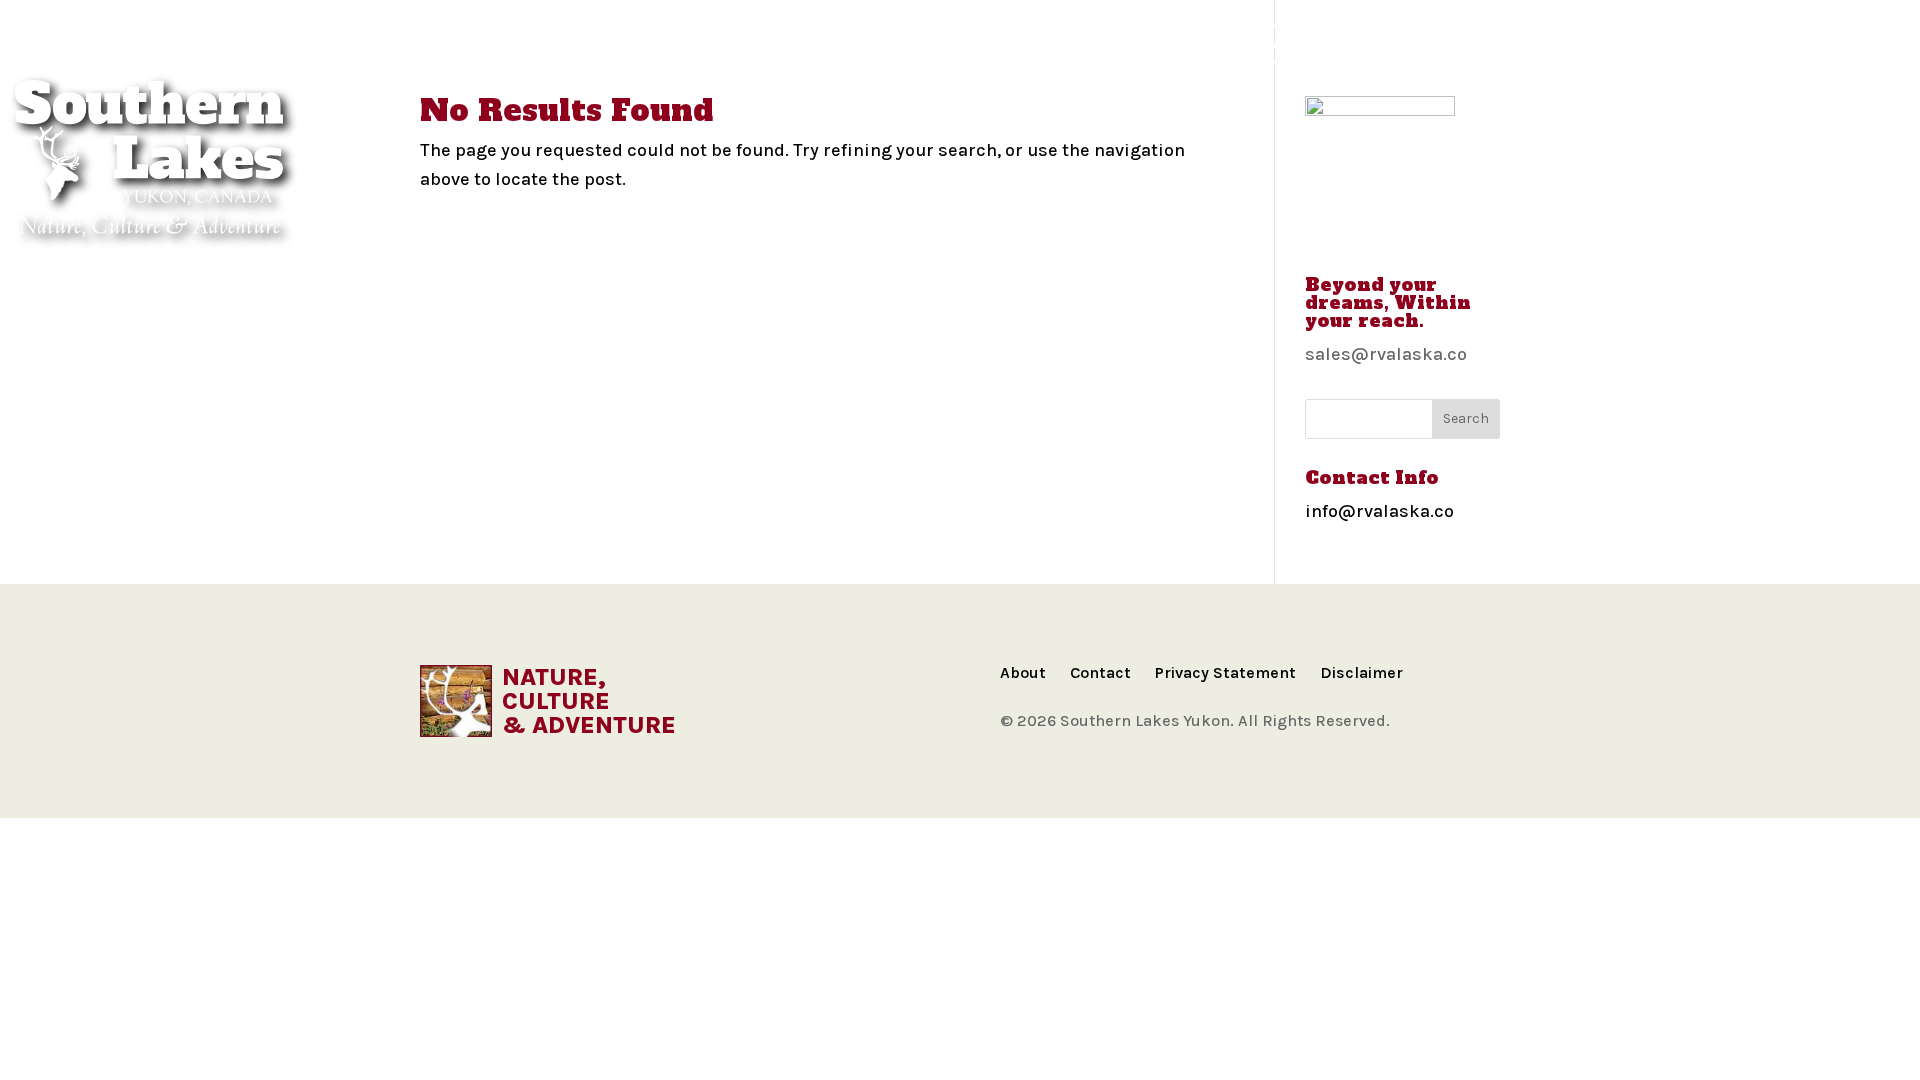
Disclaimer (1361, 672)
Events (1291, 43)
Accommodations (852, 43)
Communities (488, 43)
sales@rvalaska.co (1386, 354)
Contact (1100, 672)
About (1023, 672)
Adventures (697, 43)
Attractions (1010, 43)
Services (1389, 43)
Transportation (1162, 43)
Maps (594, 43)
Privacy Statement (1225, 672)
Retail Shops (1510, 43)
